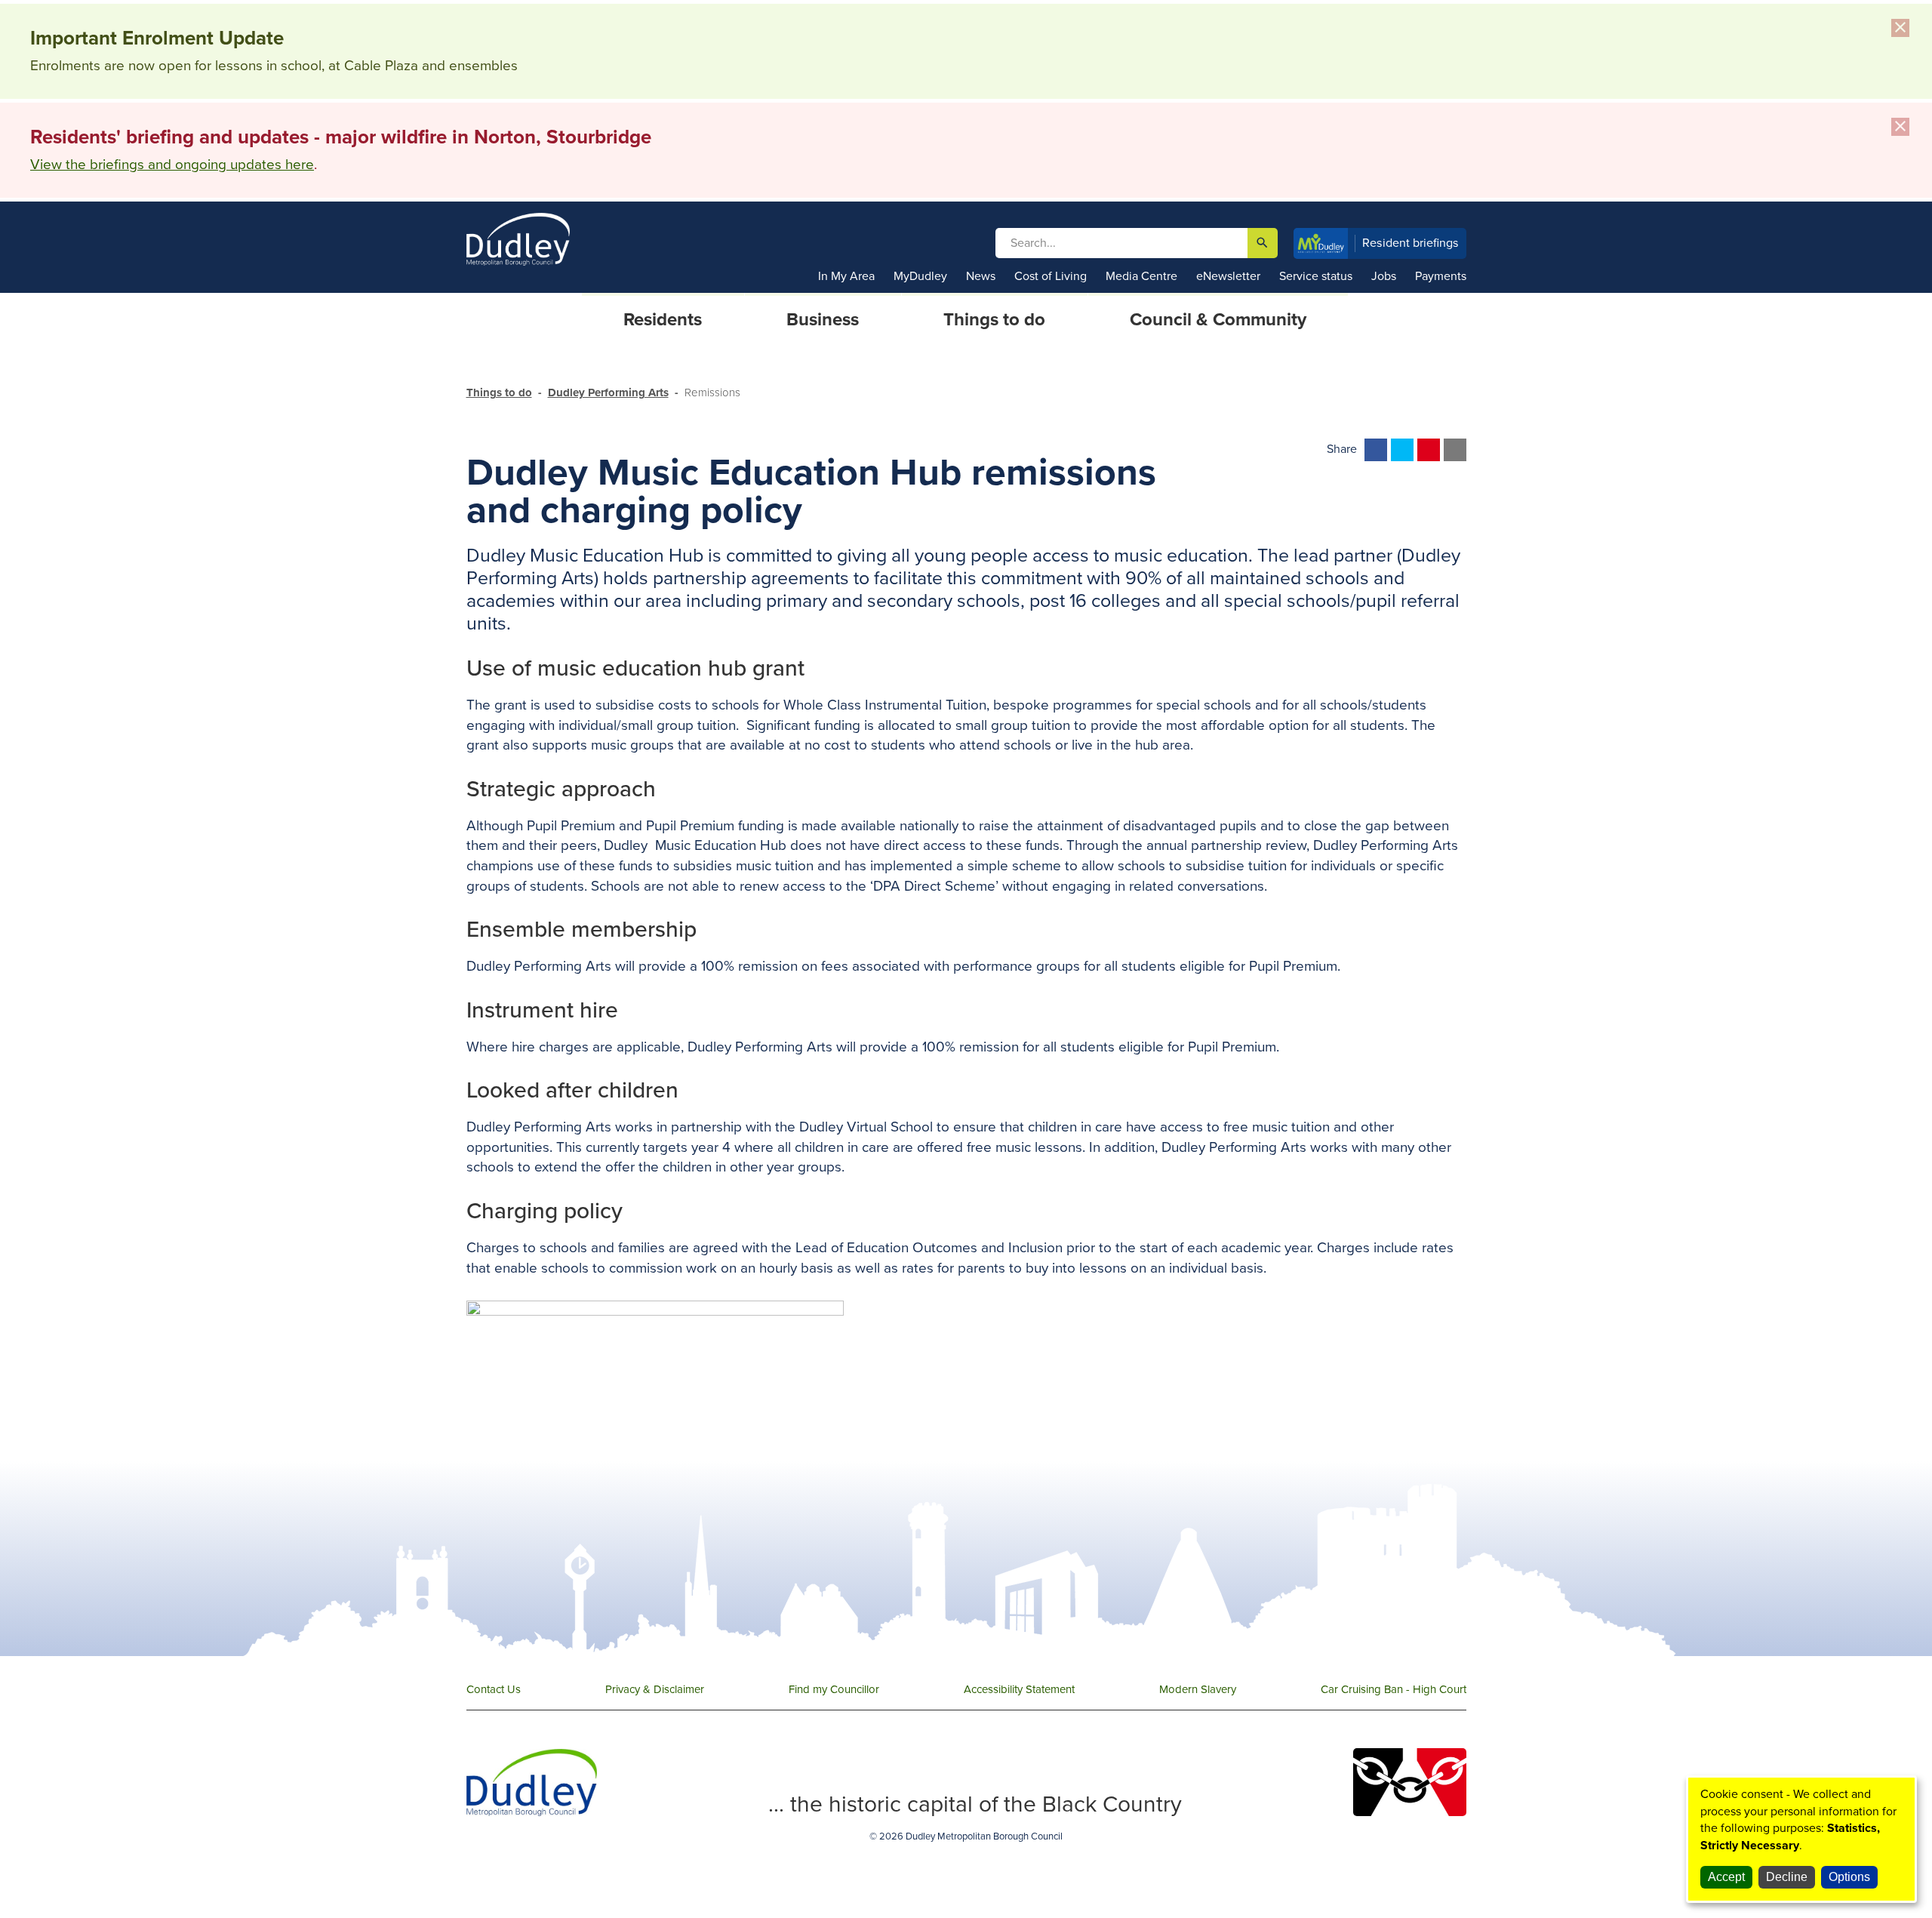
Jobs (1384, 276)
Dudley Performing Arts (608, 393)
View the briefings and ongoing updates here (172, 165)
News (981, 276)
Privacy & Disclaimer (655, 1689)
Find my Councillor (834, 1689)
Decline (1787, 1877)
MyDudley (920, 276)
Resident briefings (1411, 243)
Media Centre (1141, 276)
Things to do (499, 393)
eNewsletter (1228, 276)
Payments (1441, 276)
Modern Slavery (1198, 1689)
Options (1849, 1877)
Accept (1726, 1877)
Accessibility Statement (1019, 1689)
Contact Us (494, 1689)
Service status (1316, 276)
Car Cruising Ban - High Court (1394, 1689)
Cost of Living (1051, 276)
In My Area (846, 276)
